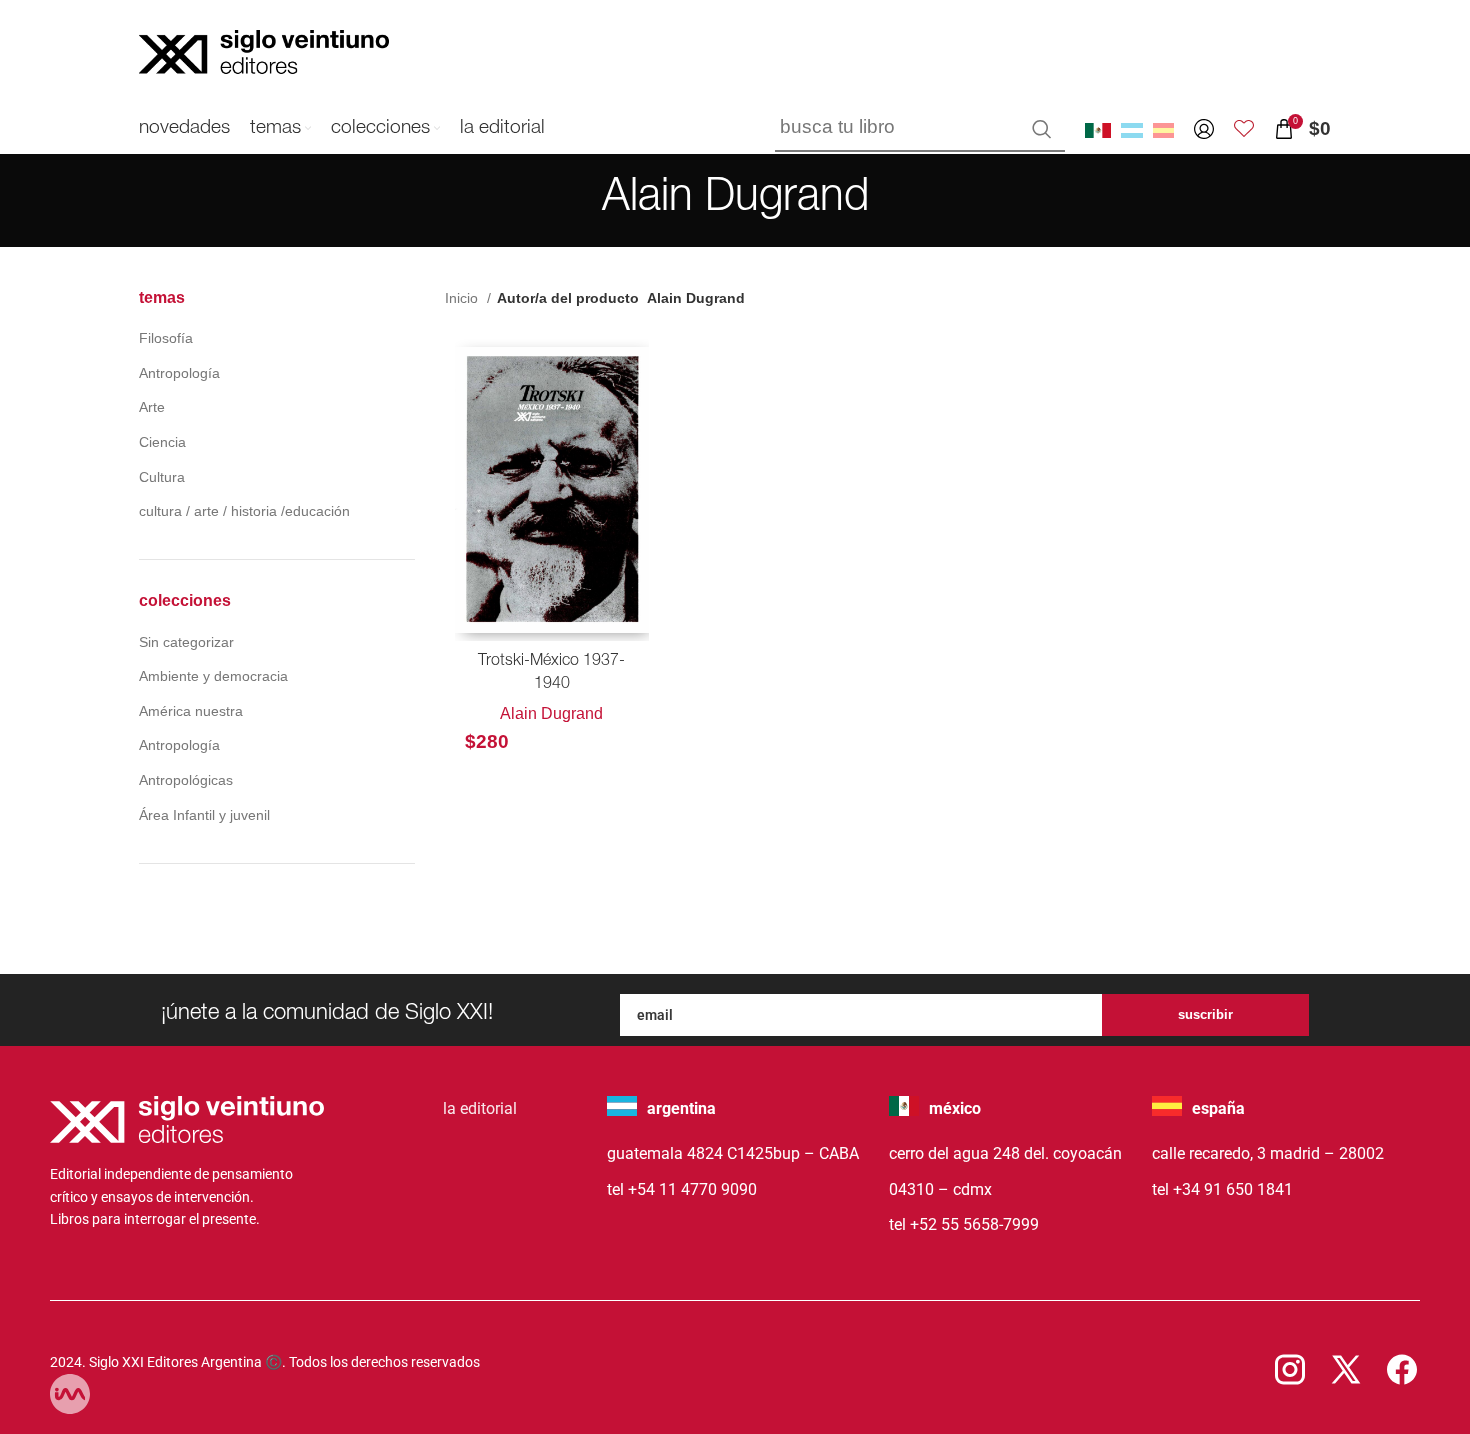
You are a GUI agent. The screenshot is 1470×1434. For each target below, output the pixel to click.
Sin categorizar (186, 642)
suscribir (1205, 1014)
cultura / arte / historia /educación (244, 511)
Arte (152, 407)
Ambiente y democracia (213, 676)
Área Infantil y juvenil (204, 815)
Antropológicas (186, 780)
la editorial (480, 1108)
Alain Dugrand (551, 713)
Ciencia (162, 442)
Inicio (463, 298)
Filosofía (166, 338)
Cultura (162, 477)
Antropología (179, 373)
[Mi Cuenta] (1204, 129)
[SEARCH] (1042, 129)
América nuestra (191, 711)
